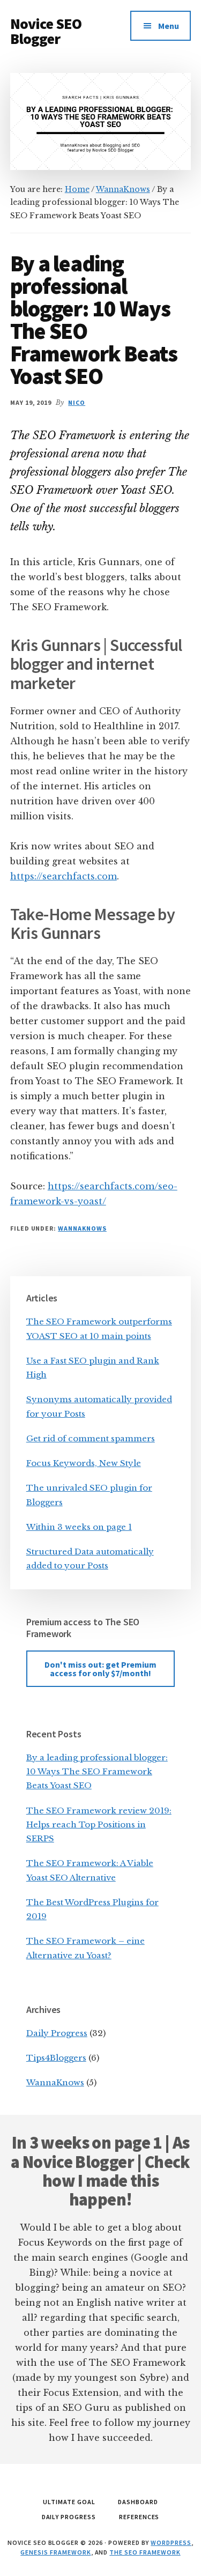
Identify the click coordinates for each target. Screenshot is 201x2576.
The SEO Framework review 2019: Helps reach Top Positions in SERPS (99, 1825)
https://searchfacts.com (64, 876)
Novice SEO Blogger (46, 31)
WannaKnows (82, 1228)
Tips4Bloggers (56, 2058)
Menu (169, 26)
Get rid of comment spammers (91, 1438)
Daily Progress (57, 2033)
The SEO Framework (145, 2552)
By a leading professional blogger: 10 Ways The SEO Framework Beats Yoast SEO (97, 1772)
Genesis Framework (55, 2552)
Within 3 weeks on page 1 (79, 1527)
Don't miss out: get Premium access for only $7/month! (100, 1669)
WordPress (171, 2542)
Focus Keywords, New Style (84, 1463)
